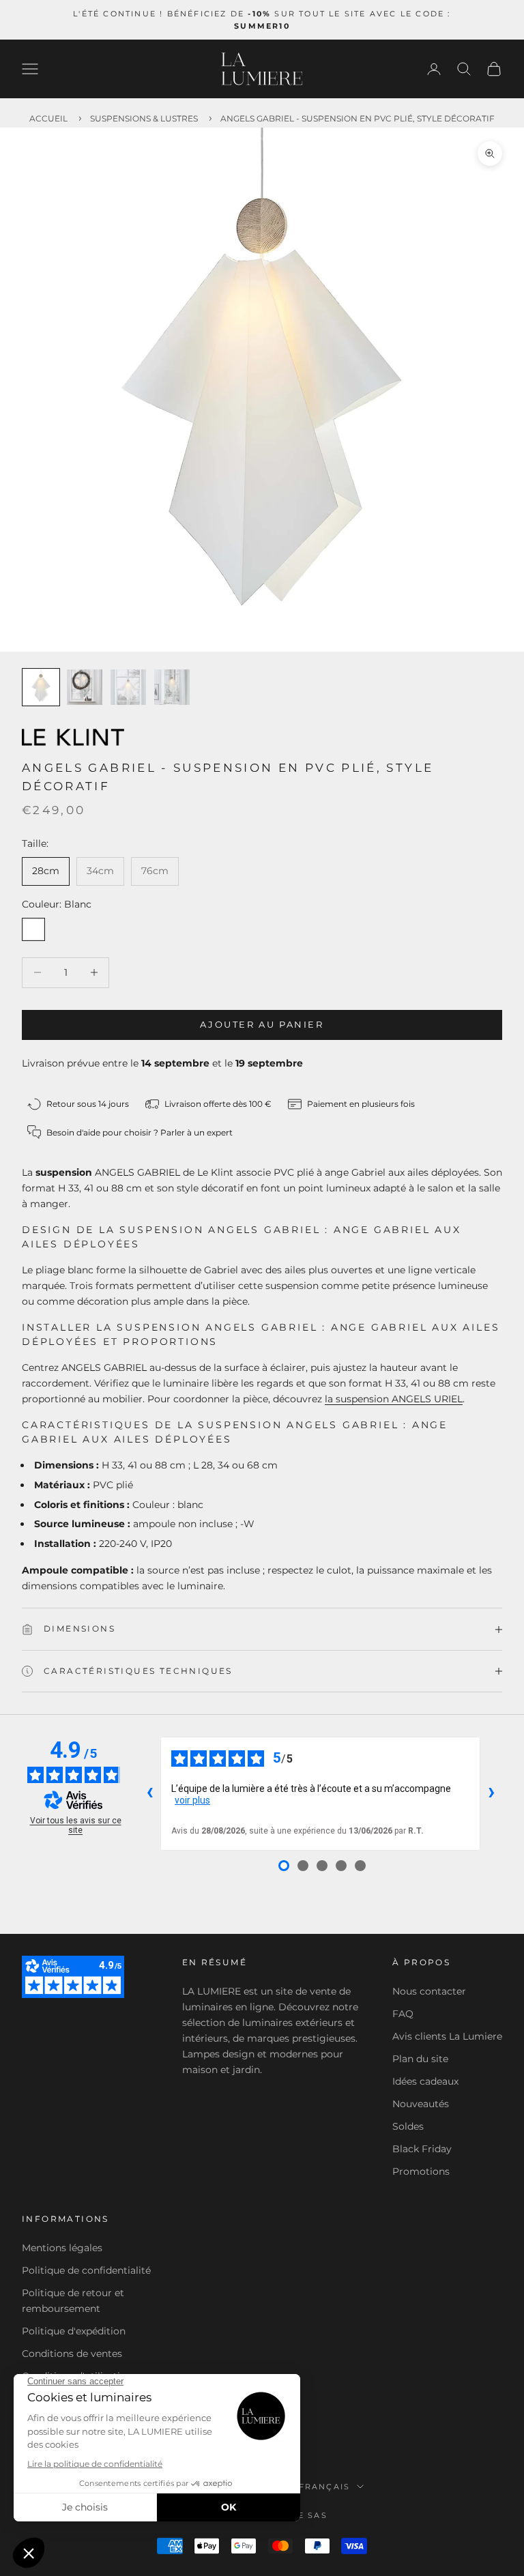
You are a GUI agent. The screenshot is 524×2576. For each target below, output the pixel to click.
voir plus (192, 1800)
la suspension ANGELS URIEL (394, 1399)
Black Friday (422, 2149)
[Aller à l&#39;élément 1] (41, 687)
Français (325, 2487)
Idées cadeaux (425, 2081)
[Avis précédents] (149, 1794)
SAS (318, 2515)
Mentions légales (62, 2248)
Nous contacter (429, 1991)
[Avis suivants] (491, 1794)
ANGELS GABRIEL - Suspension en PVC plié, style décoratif (358, 118)
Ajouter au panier (262, 1024)
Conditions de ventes (72, 2354)
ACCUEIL (48, 118)
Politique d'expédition (74, 2331)
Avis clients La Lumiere (447, 2036)
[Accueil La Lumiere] (262, 69)
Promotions (421, 2171)
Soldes (408, 2126)
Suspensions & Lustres (144, 118)
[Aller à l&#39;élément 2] (85, 687)
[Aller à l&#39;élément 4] (172, 687)
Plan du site (420, 2059)
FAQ (403, 2014)
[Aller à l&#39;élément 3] (128, 687)
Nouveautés (421, 2104)
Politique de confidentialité (86, 2270)
